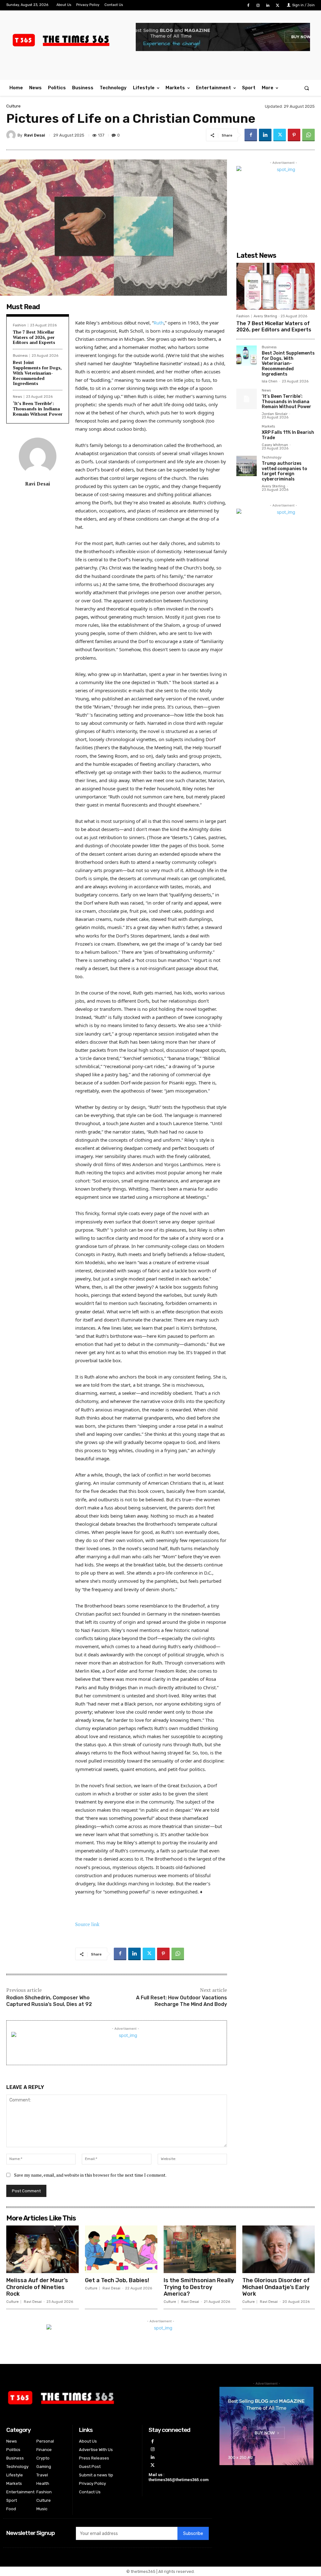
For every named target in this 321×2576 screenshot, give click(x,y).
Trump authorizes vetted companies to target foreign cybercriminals (284, 471)
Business (20, 356)
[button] (307, 88)
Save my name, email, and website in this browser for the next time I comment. (90, 2175)
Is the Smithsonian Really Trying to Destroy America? (199, 2287)
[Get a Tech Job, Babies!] (121, 2249)
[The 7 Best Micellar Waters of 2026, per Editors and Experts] (276, 286)
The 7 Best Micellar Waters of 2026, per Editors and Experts (34, 337)
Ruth (159, 323)
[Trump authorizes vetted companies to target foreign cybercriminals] (247, 466)
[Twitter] (278, 5)
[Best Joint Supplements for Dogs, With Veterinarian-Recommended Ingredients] (247, 356)
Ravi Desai (35, 135)
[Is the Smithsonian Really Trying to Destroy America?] (200, 2249)
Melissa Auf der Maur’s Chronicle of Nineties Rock (37, 2287)
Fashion (19, 325)
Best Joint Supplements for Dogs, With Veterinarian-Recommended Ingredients (37, 373)
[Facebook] (248, 5)
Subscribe (193, 2534)
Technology (272, 458)
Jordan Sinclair (275, 414)
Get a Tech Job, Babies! (117, 2280)
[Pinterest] (294, 135)
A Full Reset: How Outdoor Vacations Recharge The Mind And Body (182, 2001)
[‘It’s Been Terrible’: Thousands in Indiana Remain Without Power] (247, 399)
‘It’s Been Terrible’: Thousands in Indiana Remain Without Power (38, 409)
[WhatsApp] (308, 135)
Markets (268, 427)
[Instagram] (258, 5)
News (17, 397)
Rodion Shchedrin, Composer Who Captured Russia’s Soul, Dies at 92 (49, 2001)
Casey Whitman (275, 445)
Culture (13, 106)
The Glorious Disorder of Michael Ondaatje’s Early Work (276, 2287)
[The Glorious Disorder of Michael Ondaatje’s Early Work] (279, 2249)
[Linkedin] (268, 5)
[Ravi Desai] (12, 135)
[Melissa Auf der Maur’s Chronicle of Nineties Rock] (42, 2249)
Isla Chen (270, 381)
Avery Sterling (265, 316)
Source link (87, 1924)
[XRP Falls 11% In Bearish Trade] (247, 435)
